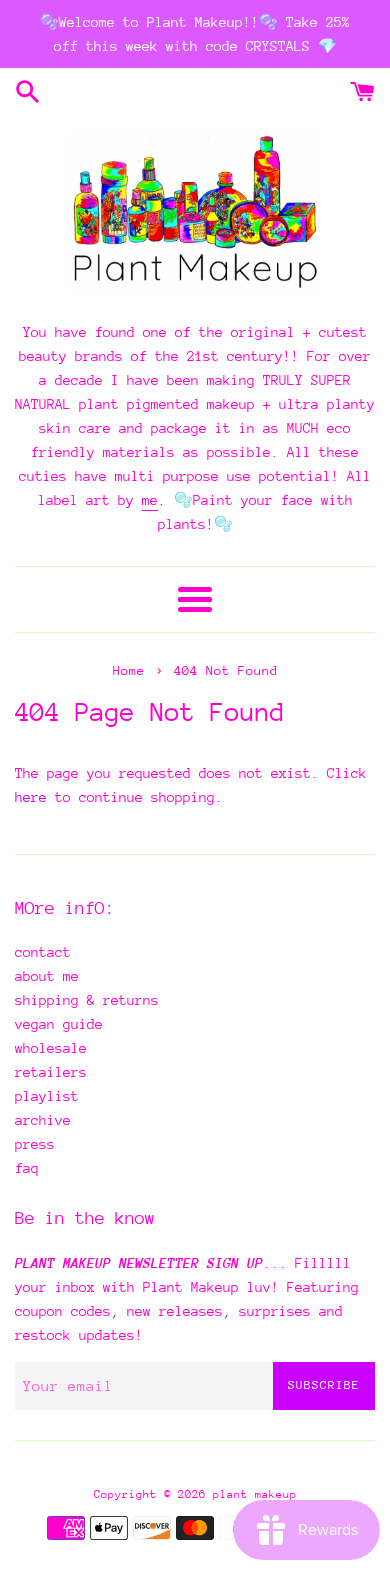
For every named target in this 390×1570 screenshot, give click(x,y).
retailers (51, 1072)
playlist (47, 1096)
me (150, 500)
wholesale (51, 1048)
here (31, 797)
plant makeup (255, 1494)
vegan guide (59, 1024)
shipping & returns (87, 1000)
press (35, 1144)
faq (27, 1168)
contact (43, 952)
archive (43, 1120)
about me (47, 976)
